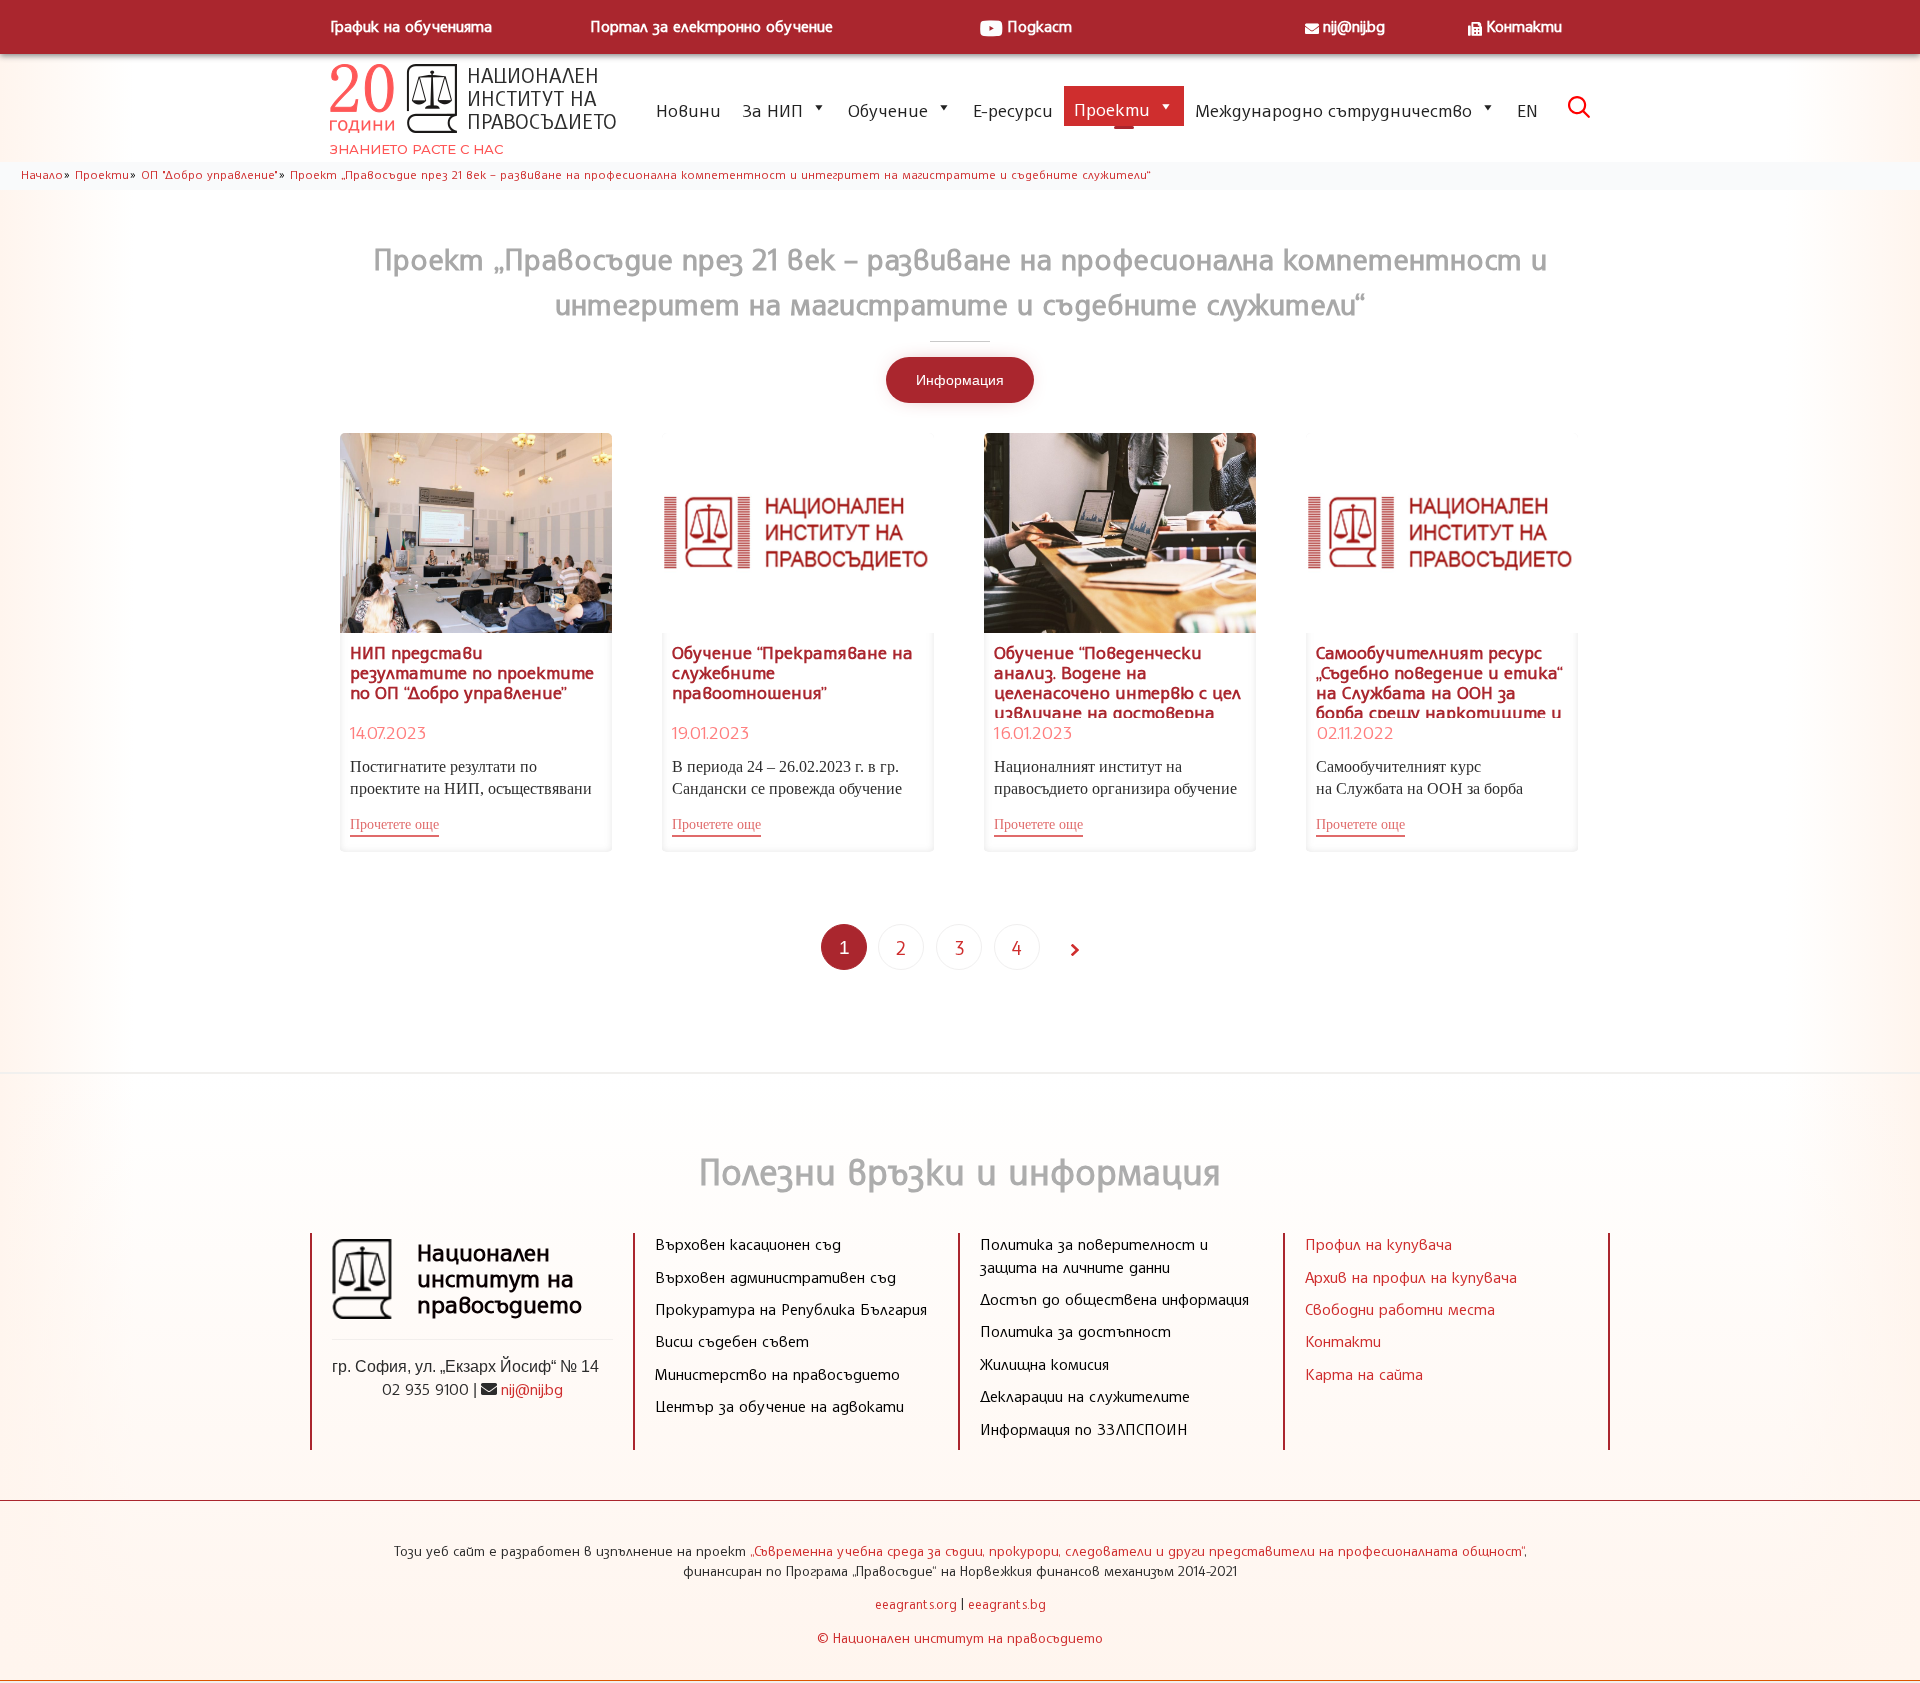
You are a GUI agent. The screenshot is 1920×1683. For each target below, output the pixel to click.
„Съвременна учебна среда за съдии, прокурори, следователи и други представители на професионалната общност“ (1137, 1550)
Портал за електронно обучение (711, 26)
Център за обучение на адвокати (779, 1406)
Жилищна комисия (1044, 1364)
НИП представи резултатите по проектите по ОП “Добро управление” (472, 672)
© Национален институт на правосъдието (960, 1637)
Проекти (1112, 109)
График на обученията (411, 26)
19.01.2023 (710, 732)
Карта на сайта (1364, 1374)
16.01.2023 (1033, 732)
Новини (688, 110)
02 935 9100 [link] (425, 1389)
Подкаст (1039, 26)
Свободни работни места (1400, 1309)
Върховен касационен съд (748, 1244)
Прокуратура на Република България (791, 1309)
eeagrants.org (916, 1604)
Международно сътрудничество (1333, 110)
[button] (394, 827)
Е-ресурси (1013, 110)
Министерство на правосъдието (777, 1374)
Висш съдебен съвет (732, 1341)
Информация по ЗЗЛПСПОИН (1084, 1429)
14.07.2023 (388, 732)
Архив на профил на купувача (1411, 1277)
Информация (960, 380)
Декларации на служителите (1085, 1396)
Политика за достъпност (1075, 1331)
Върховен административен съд (775, 1277)
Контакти (1524, 26)
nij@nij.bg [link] (532, 1389)
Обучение (888, 110)
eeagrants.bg (1007, 1604)
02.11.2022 (1354, 732)
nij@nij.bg (1354, 26)
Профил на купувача (1378, 1244)
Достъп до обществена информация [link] (1114, 1299)
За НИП (772, 110)
